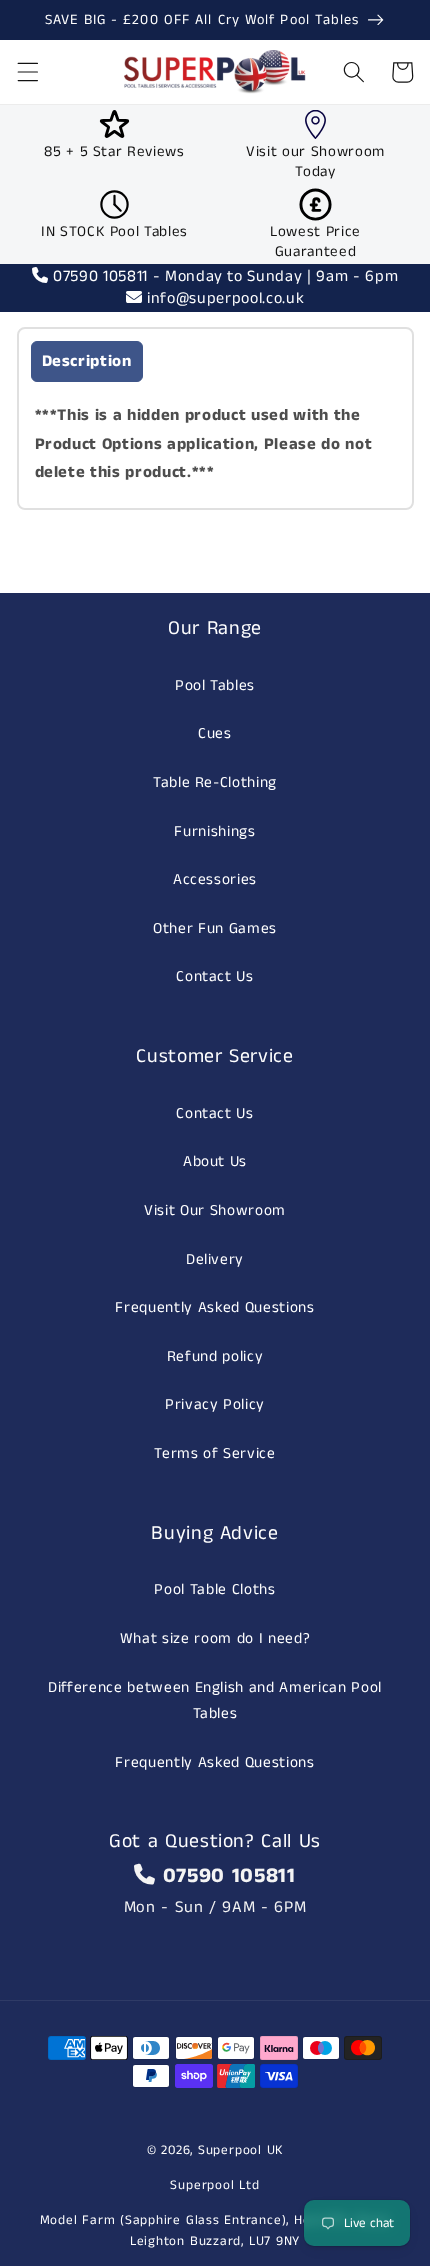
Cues (215, 734)
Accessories (215, 880)
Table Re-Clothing (215, 783)
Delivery (215, 1260)
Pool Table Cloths (214, 1590)
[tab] (87, 361)
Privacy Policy (215, 1405)
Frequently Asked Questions (214, 1308)
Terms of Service (215, 1454)
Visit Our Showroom (215, 1211)
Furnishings (214, 832)
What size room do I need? (215, 1639)
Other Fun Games (215, 929)
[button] (27, 72)
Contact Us (215, 977)
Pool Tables (215, 686)
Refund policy (215, 1357)
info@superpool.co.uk (223, 298)
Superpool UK (240, 2150)
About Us (215, 1162)
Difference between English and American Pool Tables (215, 1701)
